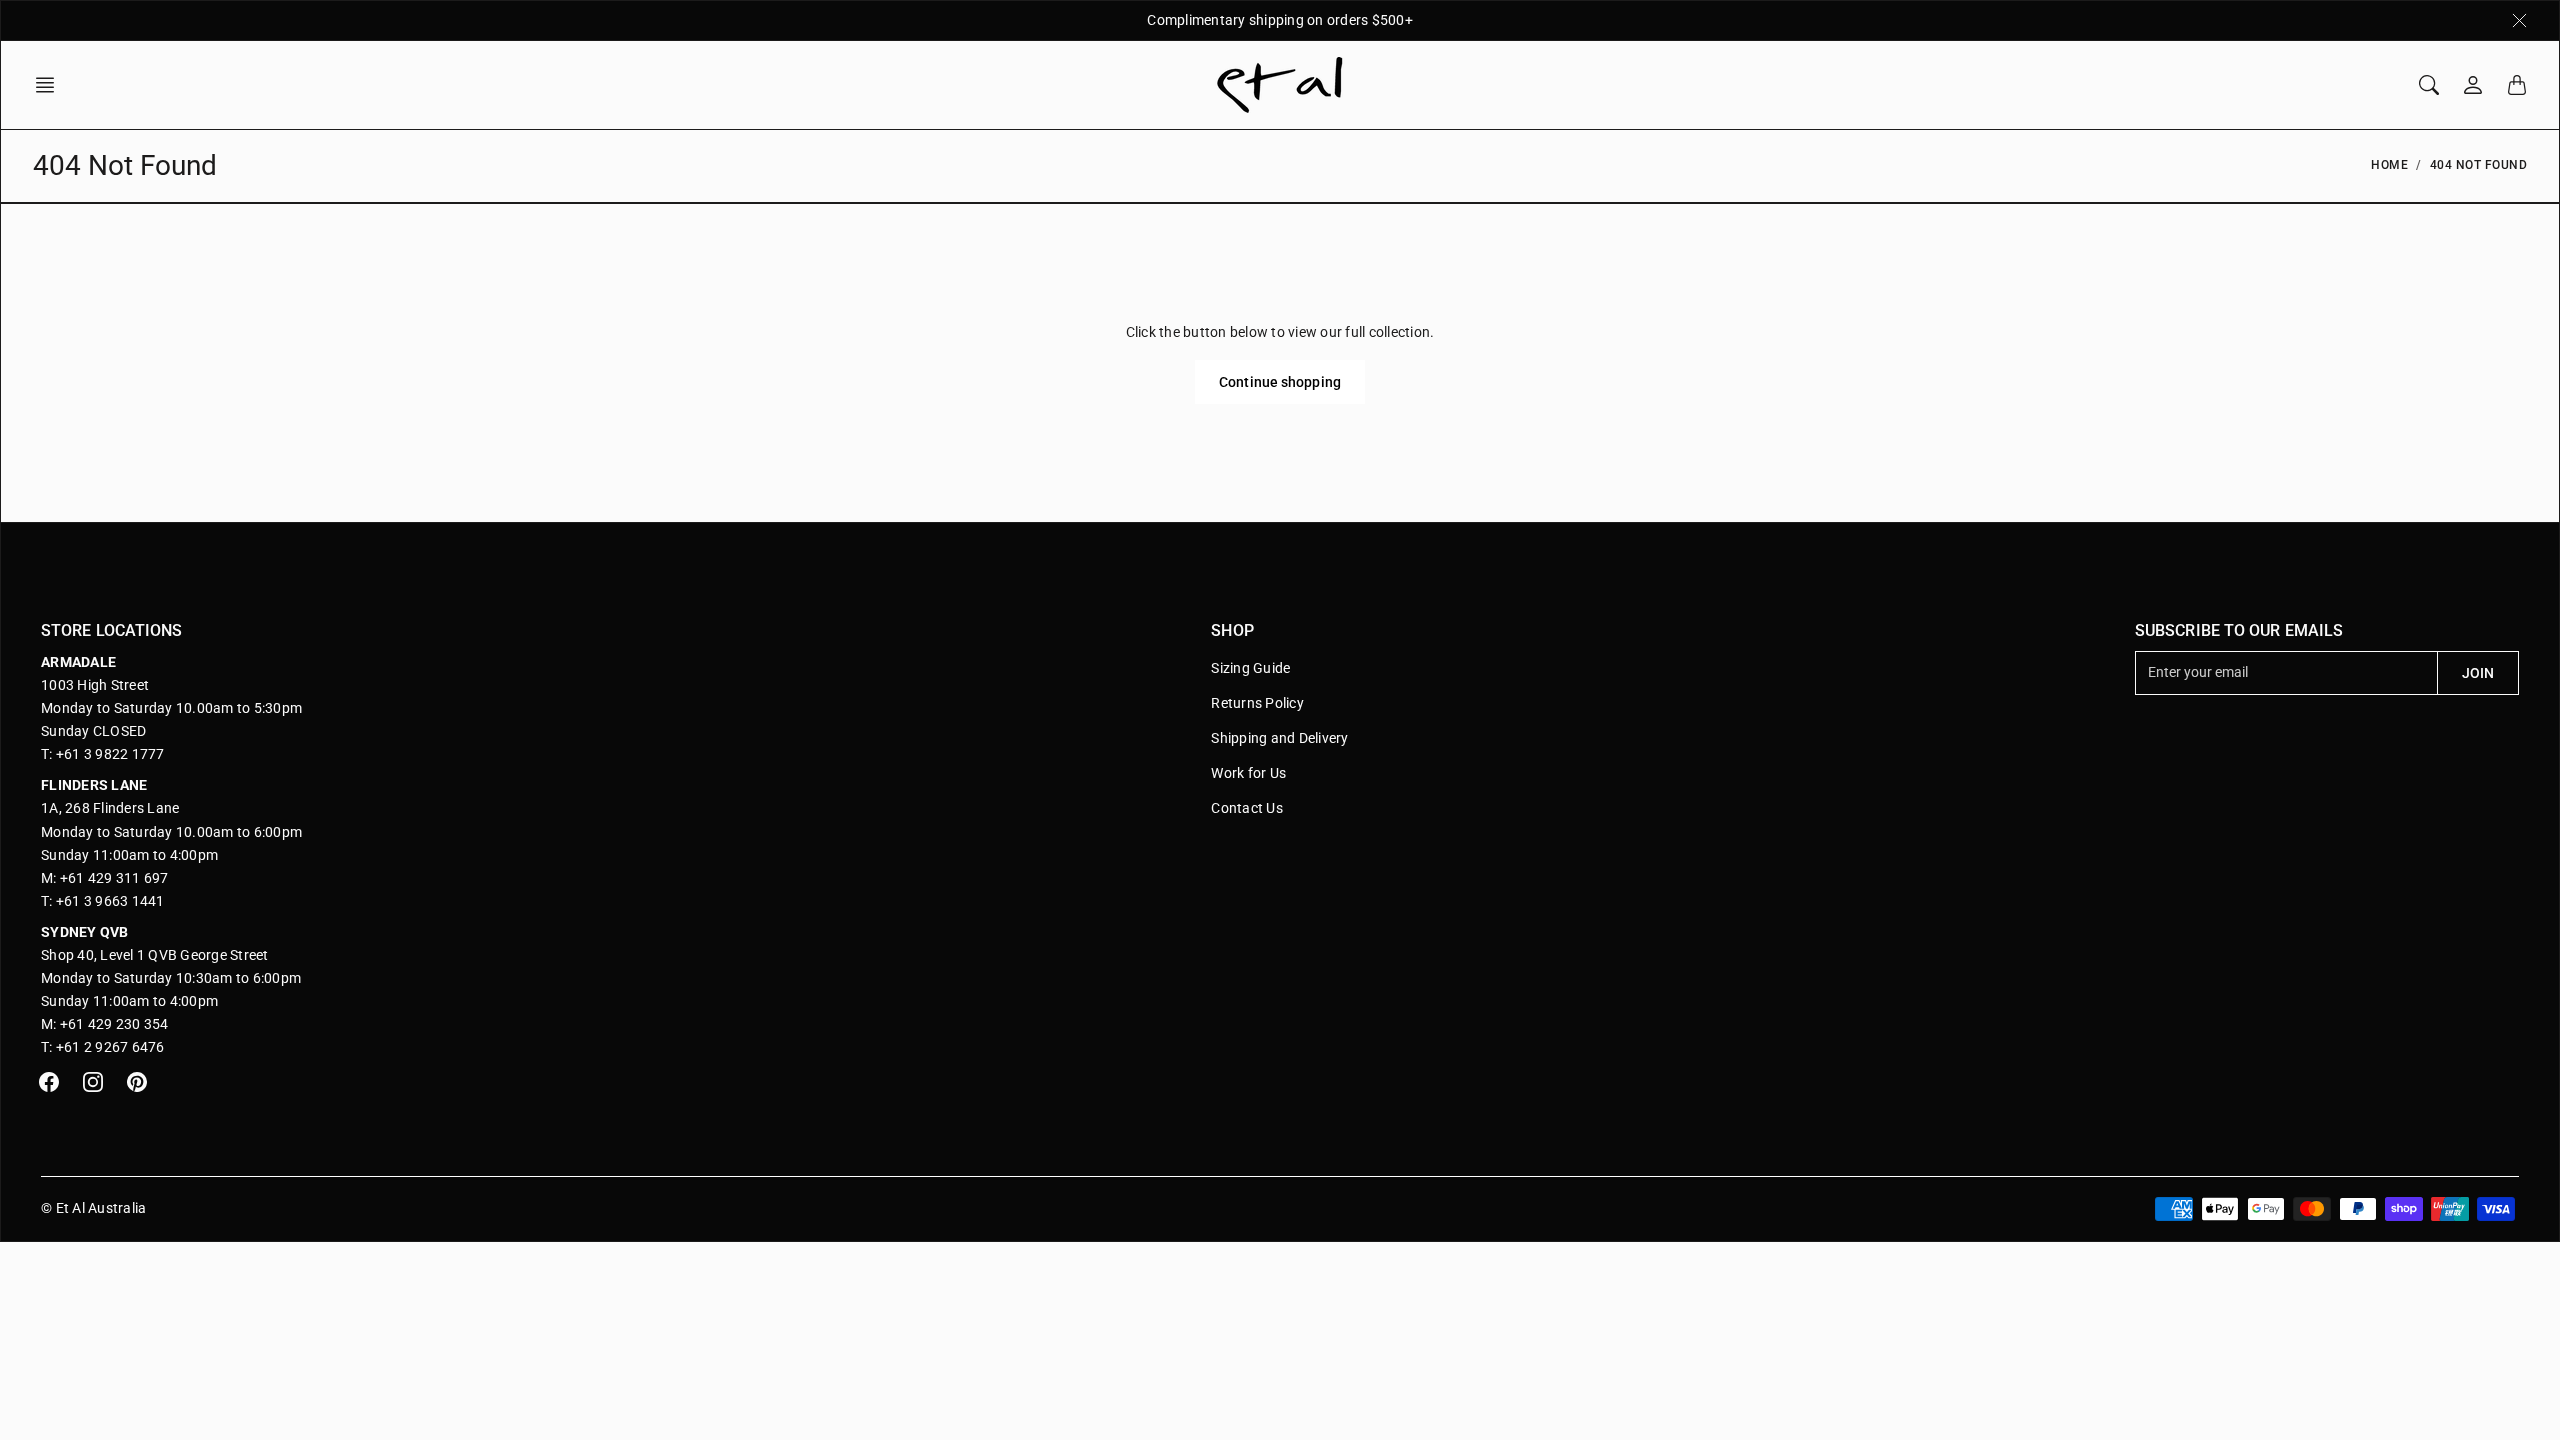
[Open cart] (2517, 85)
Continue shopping (1280, 382)
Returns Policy (1257, 703)
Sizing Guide (1250, 668)
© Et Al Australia (93, 1208)
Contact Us (1247, 808)
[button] (51, 85)
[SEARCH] (2429, 85)
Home (2389, 165)
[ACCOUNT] (2473, 85)
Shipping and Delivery (1279, 738)
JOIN (2478, 673)
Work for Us (1248, 773)
